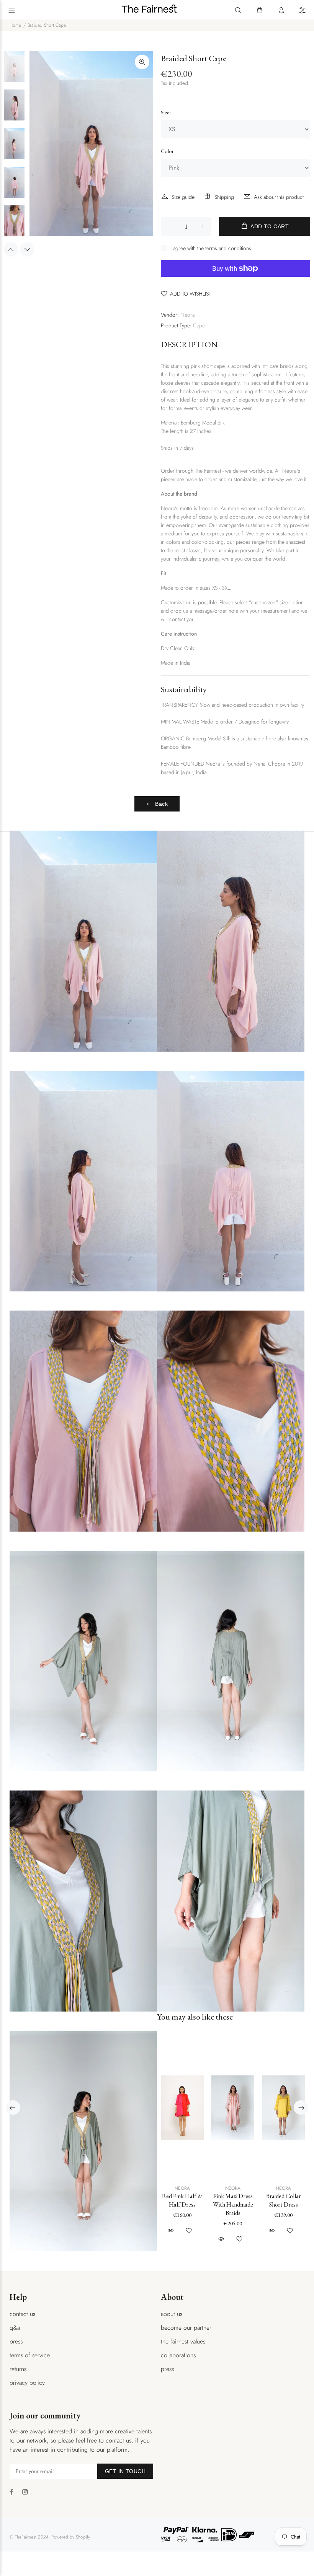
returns (18, 2369)
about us (172, 2314)
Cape (199, 325)
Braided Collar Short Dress (284, 2200)
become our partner (186, 2328)
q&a (15, 2328)
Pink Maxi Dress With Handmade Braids (233, 2204)
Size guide (183, 197)
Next (27, 249)
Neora (187, 315)
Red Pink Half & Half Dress (182, 2200)
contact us (22, 2314)
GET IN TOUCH (125, 2471)
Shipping (224, 197)
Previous (11, 249)
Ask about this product (279, 197)
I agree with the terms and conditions (211, 248)
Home (15, 25)
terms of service (30, 2355)
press (16, 2341)
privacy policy (27, 2383)
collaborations (178, 2355)
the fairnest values (183, 2341)
